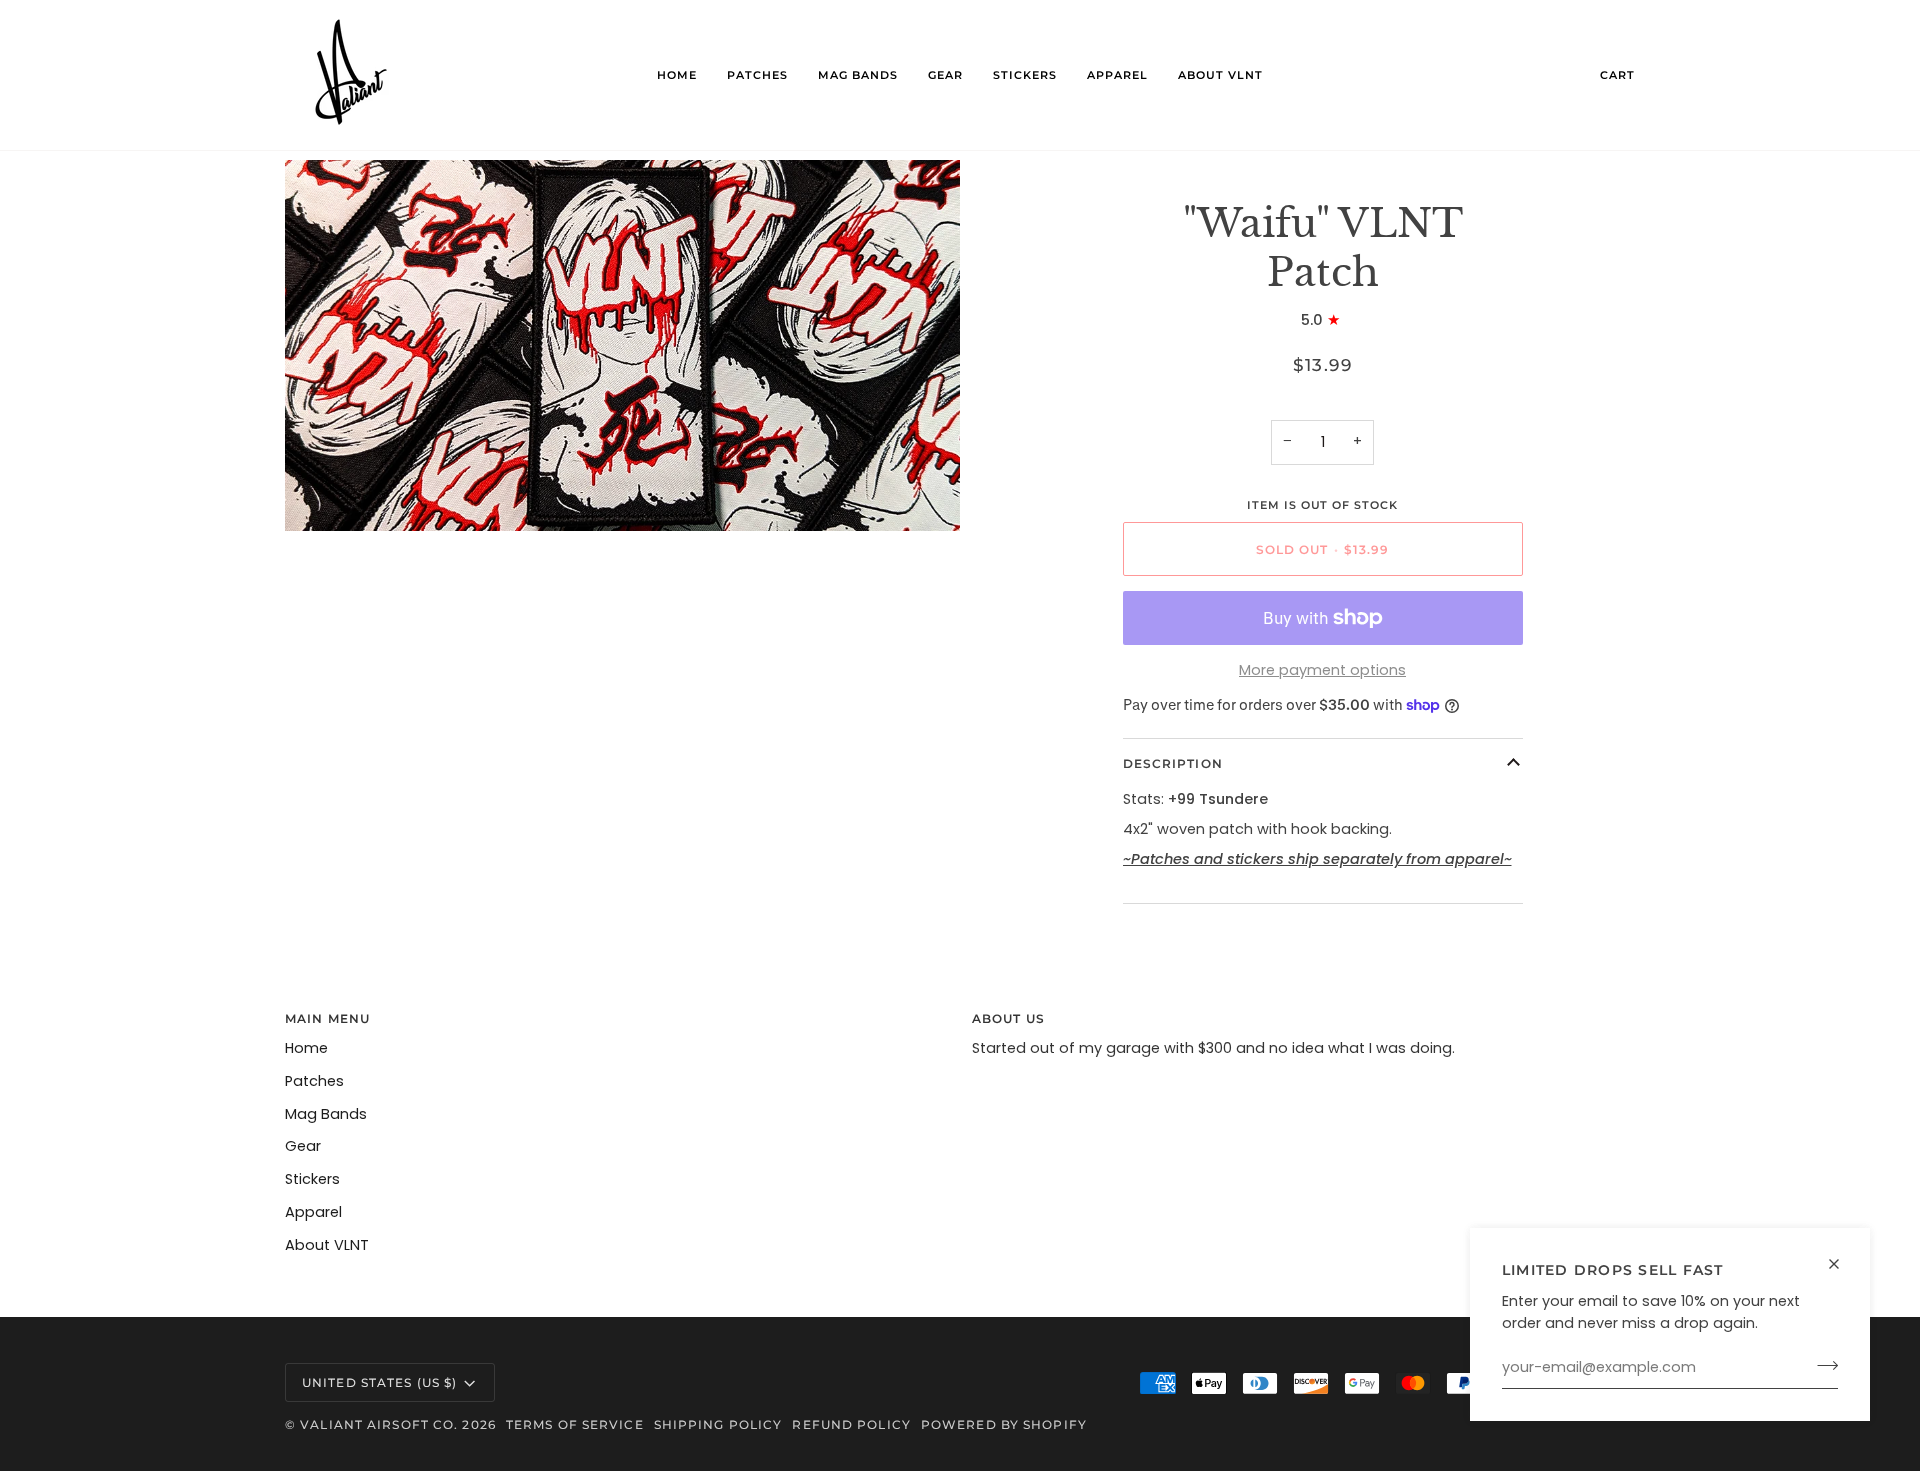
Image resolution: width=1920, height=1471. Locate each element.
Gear (303, 1146)
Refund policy (851, 1424)
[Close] (1842, 1264)
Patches (314, 1081)
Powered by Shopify (1004, 1424)
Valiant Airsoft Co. (379, 1424)
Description (1173, 763)
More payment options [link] (1322, 670)
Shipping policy (718, 1424)
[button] (757, 75)
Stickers (312, 1179)
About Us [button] (1008, 1018)
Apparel (313, 1212)
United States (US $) (379, 1382)
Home (306, 1048)
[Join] (1821, 1365)
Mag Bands (326, 1114)
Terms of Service (575, 1424)
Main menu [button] (327, 1018)
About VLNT (327, 1245)
